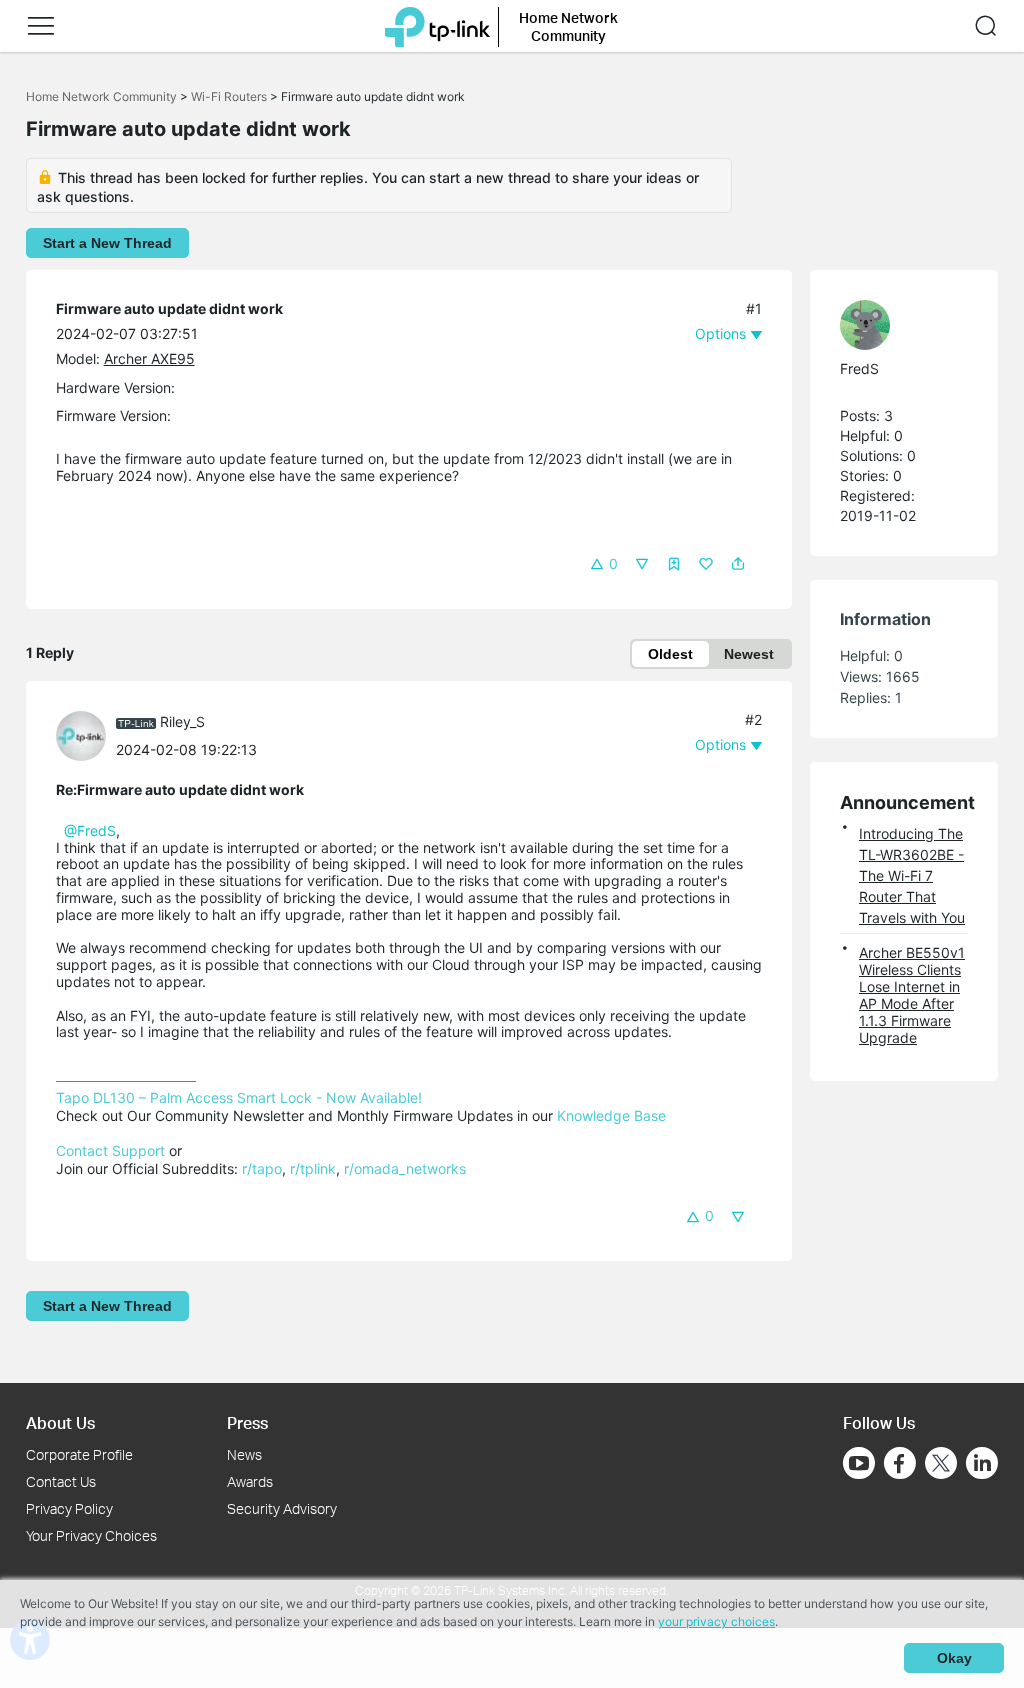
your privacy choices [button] (716, 1621)
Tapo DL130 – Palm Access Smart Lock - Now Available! (239, 1097)
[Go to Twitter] (941, 1465)
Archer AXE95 (149, 358)
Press (247, 1422)
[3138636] (86, 734)
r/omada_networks (405, 1168)
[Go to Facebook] (900, 1463)
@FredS (90, 830)
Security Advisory (282, 1508)
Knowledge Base (611, 1115)
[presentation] (81, 736)
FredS (859, 368)
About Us (60, 1422)
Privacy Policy (69, 1508)
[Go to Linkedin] (982, 1463)
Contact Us (61, 1481)
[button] (41, 26)
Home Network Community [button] (568, 26)
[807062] (894, 325)
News (244, 1454)
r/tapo (262, 1168)
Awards (250, 1481)
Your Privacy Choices (91, 1535)
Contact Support (110, 1150)
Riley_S (182, 721)
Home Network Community (101, 96)
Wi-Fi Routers (230, 96)
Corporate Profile (79, 1454)
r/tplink (313, 1168)
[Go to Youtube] (859, 1463)
